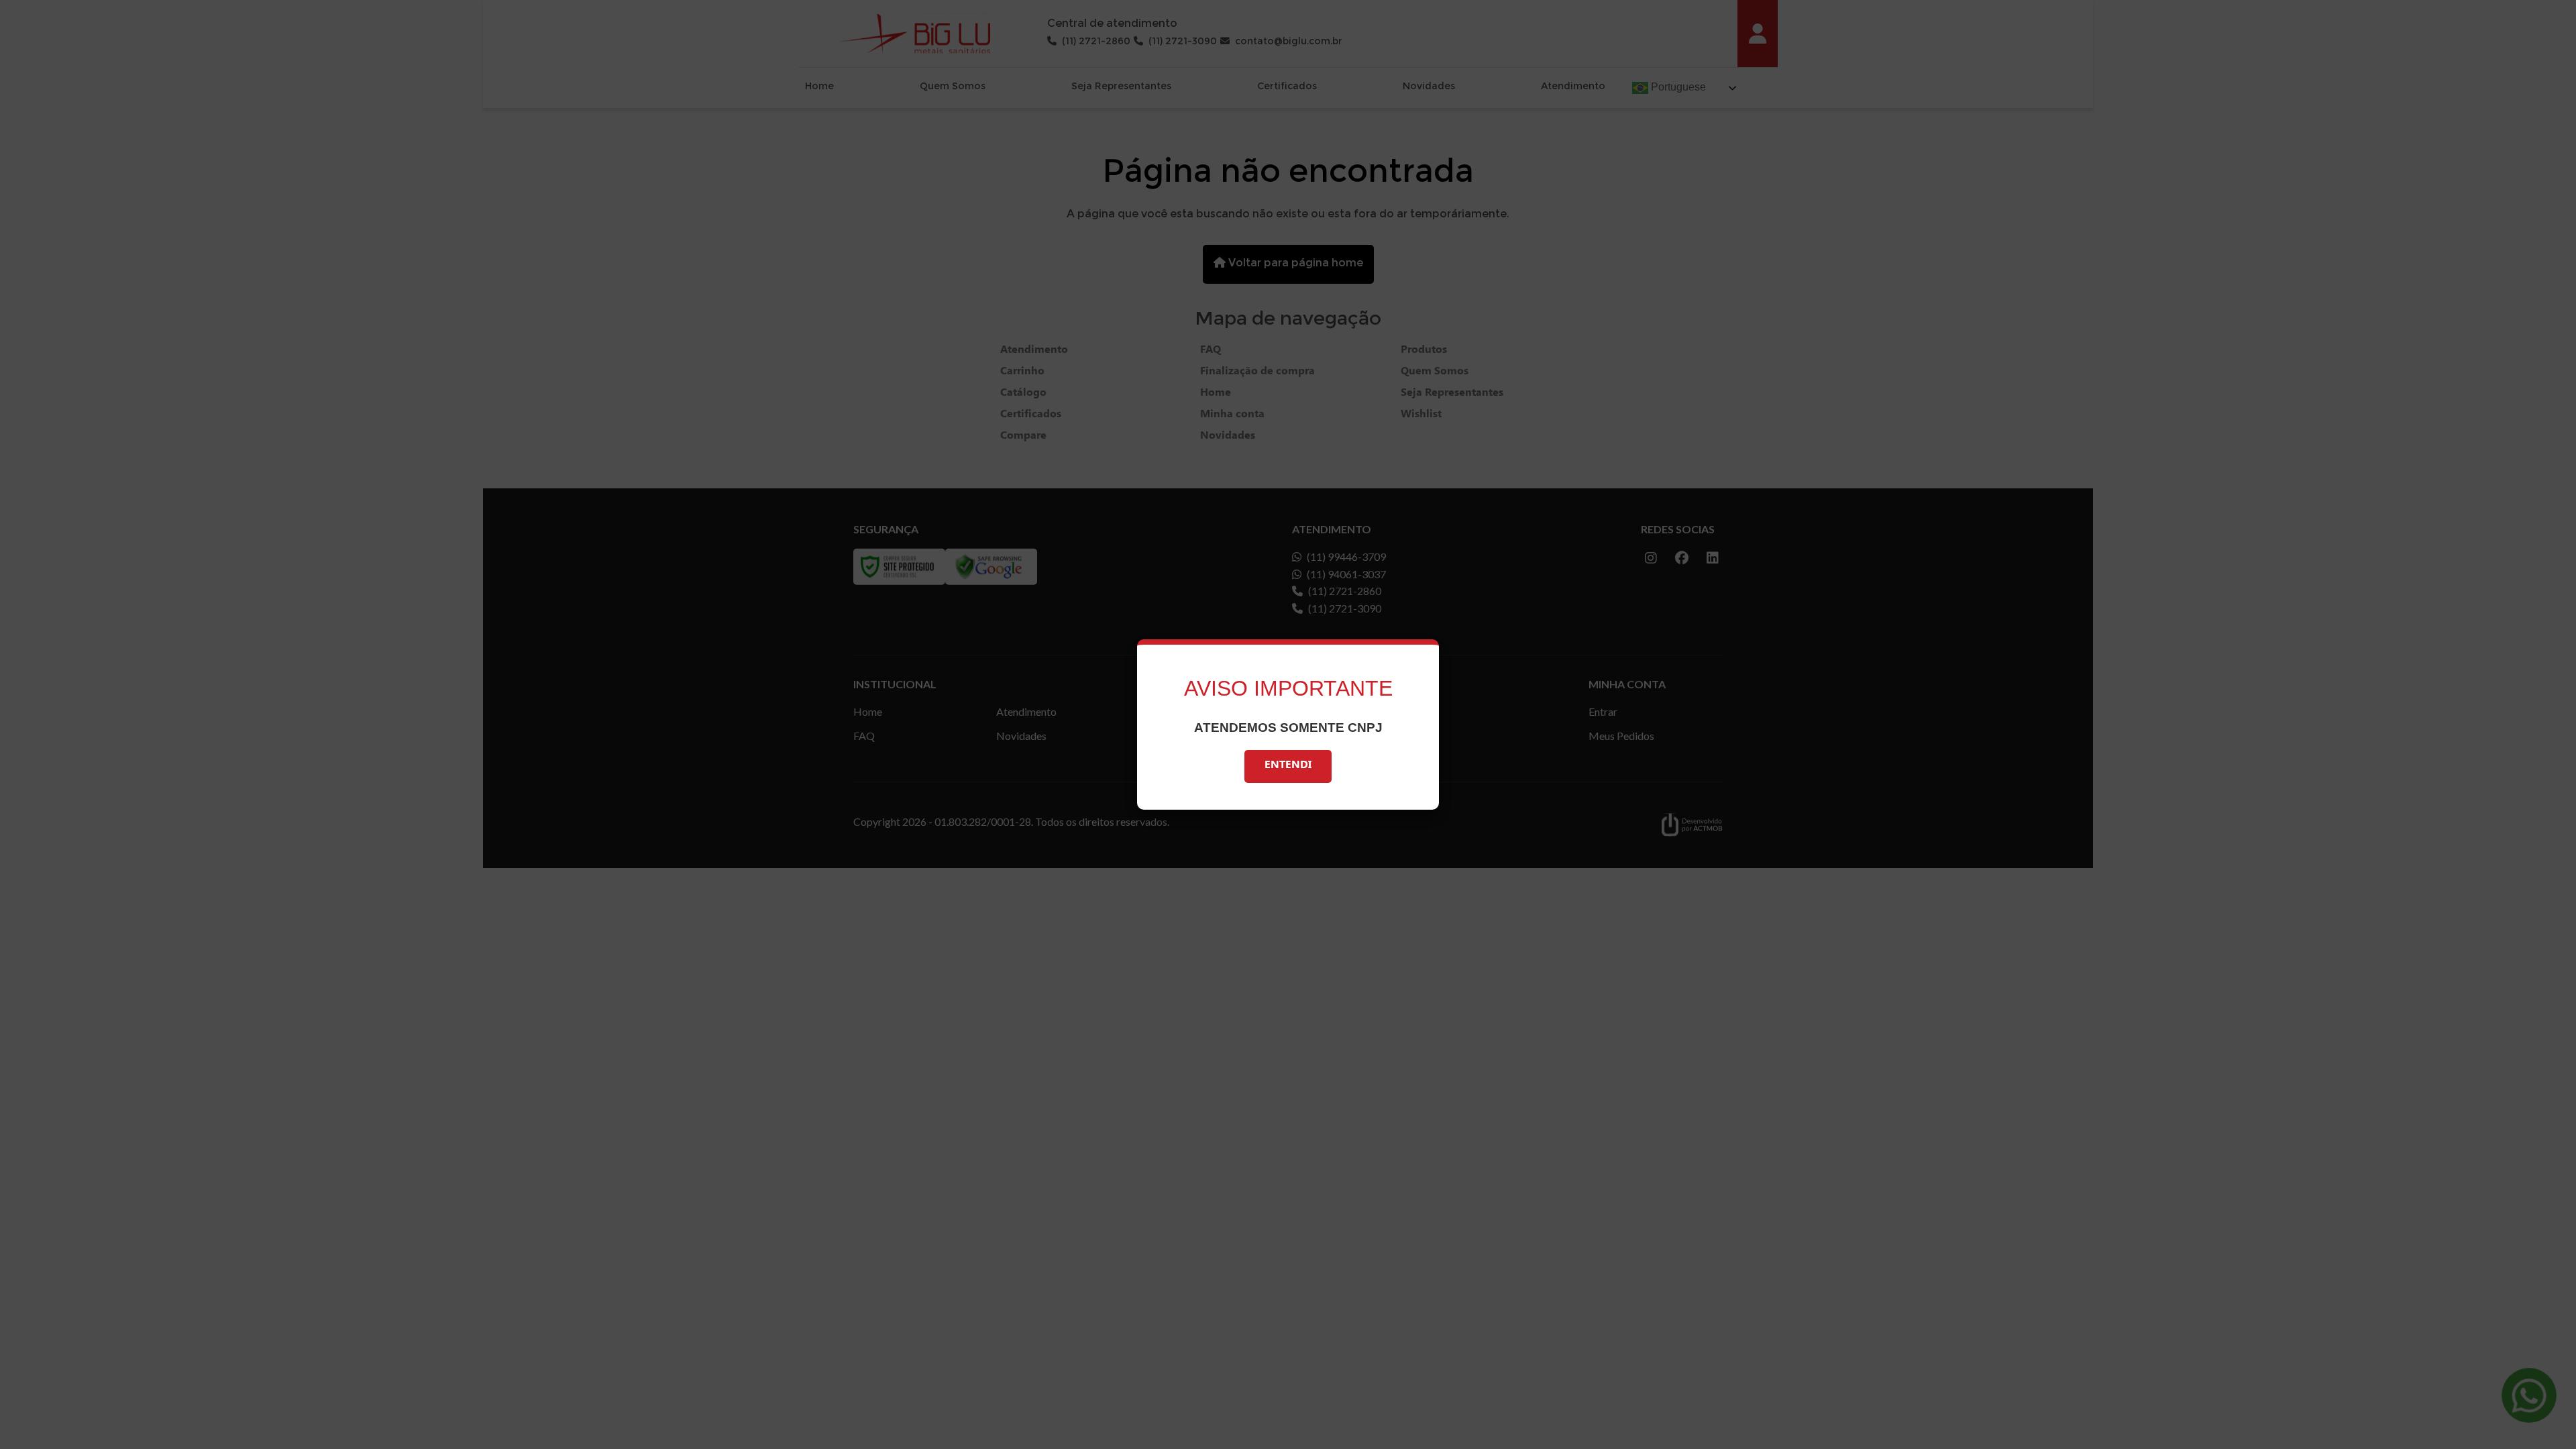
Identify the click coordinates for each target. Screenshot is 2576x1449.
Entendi (1288, 766)
